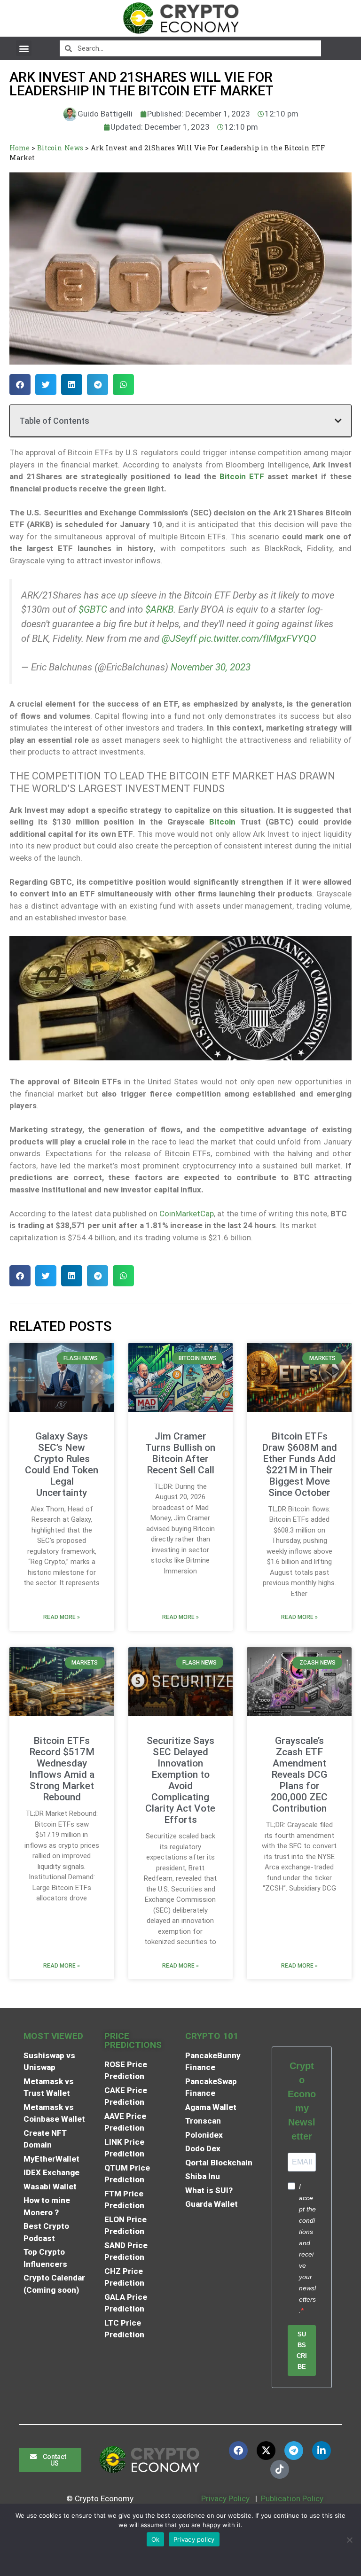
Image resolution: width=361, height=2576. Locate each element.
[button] (24, 48)
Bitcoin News (60, 148)
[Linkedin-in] (322, 2451)
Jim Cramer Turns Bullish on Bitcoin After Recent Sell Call (180, 1453)
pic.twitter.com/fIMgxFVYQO (258, 638)
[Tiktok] (280, 2469)
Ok (156, 2539)
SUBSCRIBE (302, 2350)
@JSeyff (179, 638)
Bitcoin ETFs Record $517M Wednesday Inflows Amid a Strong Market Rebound (62, 1769)
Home (20, 148)
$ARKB (159, 609)
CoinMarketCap (187, 1214)
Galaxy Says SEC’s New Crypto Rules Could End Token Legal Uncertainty (62, 1464)
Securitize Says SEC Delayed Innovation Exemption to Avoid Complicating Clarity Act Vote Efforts (180, 1780)
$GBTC (93, 609)
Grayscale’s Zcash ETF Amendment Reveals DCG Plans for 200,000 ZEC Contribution (299, 1774)
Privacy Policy (224, 2498)
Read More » (62, 1617)
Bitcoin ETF (242, 476)
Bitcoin (222, 822)
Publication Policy (292, 2498)
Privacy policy (194, 2539)
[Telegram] (294, 2451)
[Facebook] (238, 2451)
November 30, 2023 (211, 667)
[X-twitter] (266, 2451)
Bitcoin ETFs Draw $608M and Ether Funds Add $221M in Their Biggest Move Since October (299, 1464)
